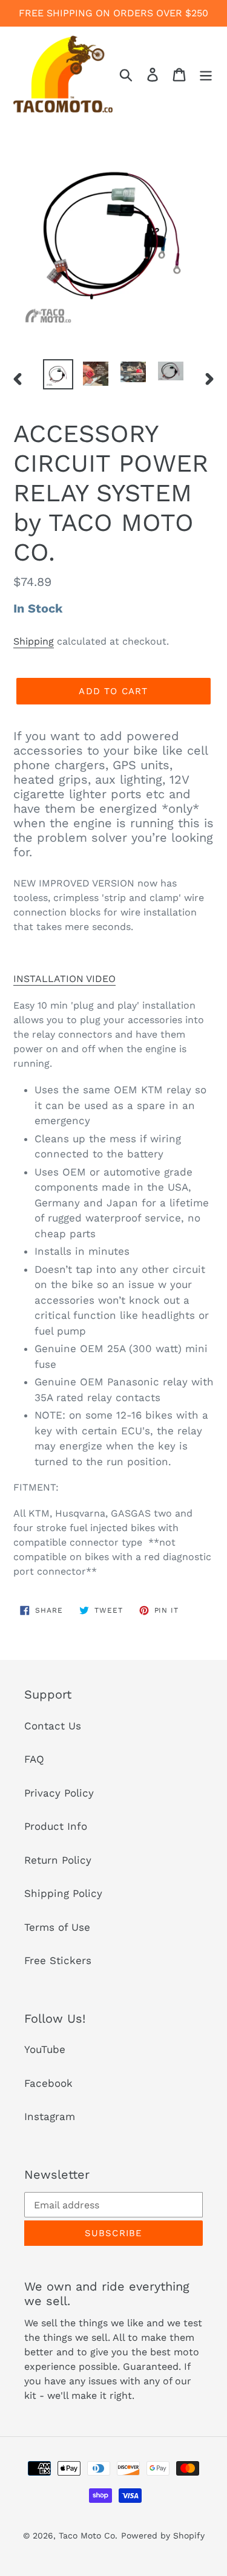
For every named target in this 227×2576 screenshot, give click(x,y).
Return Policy (58, 1860)
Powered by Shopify (163, 2535)
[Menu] (206, 74)
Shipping (34, 641)
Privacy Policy (59, 1793)
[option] (58, 374)
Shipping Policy (63, 1893)
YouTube (45, 2049)
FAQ (34, 1759)
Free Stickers (58, 1960)
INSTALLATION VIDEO (64, 979)
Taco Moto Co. (88, 2535)
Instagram (50, 2116)
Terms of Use (57, 1927)
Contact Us (53, 1726)
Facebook (48, 2083)
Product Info (56, 1826)
